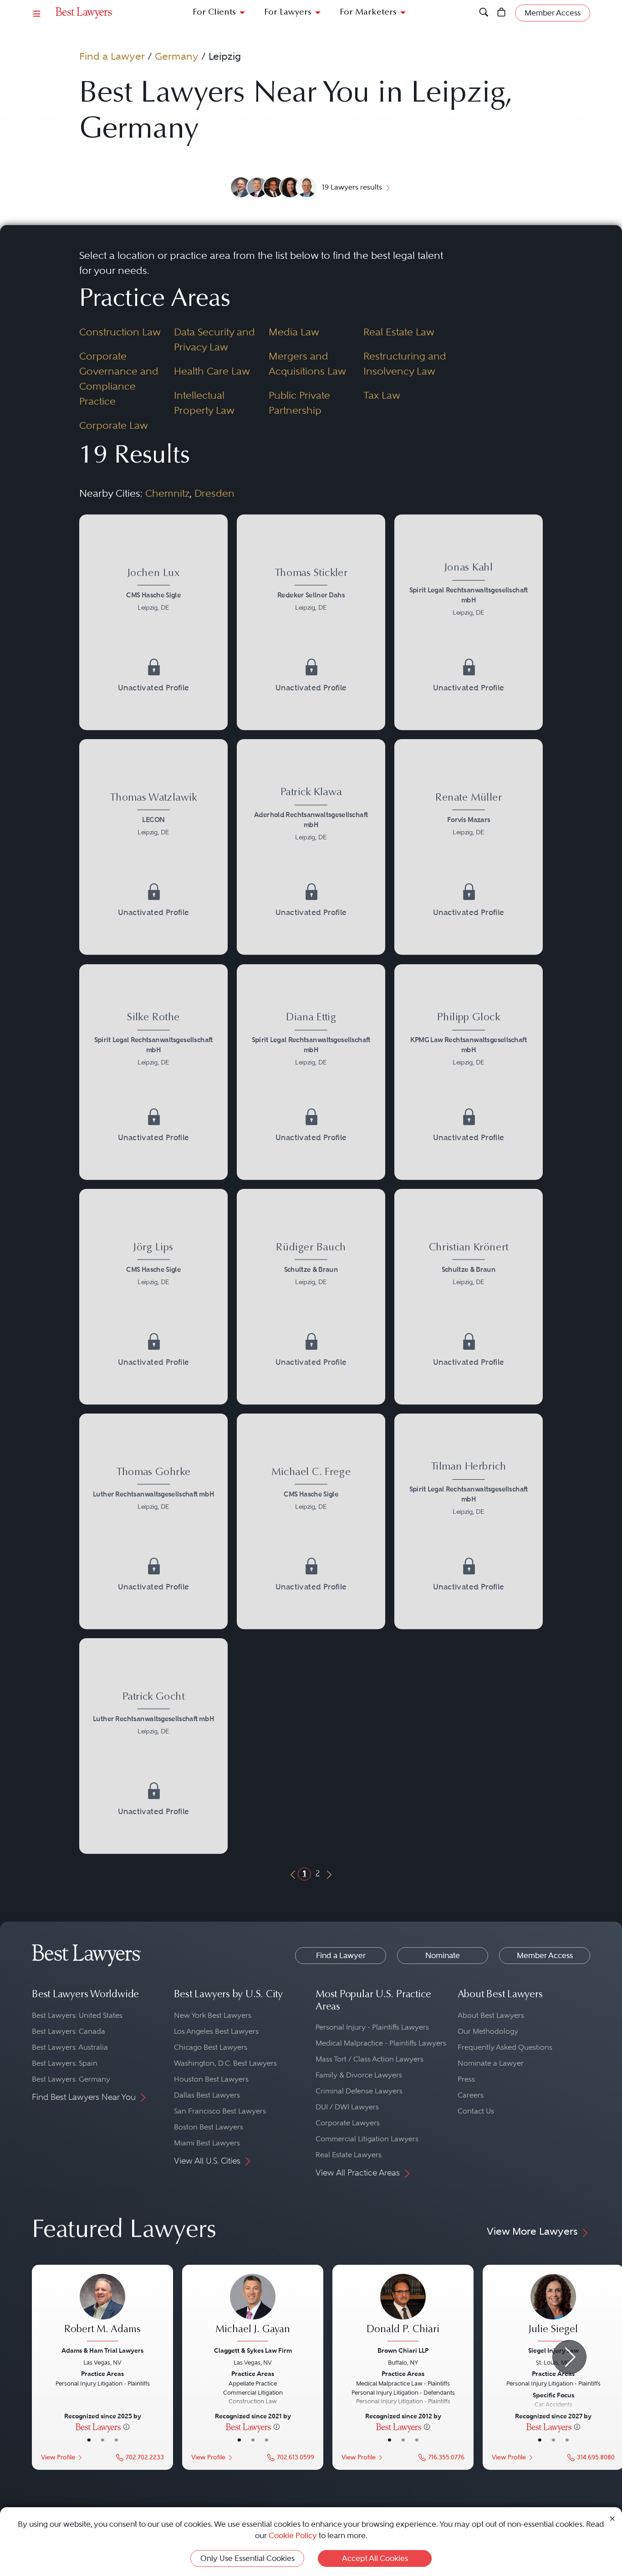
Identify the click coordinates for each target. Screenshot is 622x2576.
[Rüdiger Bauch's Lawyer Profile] (311, 1265)
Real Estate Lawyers (349, 2155)
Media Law (294, 332)
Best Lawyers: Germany (71, 2079)
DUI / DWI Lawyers (347, 2107)
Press (466, 2079)
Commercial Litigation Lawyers (367, 2139)
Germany (177, 56)
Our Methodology (488, 2031)
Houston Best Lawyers (211, 2079)
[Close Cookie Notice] (612, 2518)
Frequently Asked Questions (505, 2047)
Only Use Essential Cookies (247, 2558)
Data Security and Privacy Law (214, 339)
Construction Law (120, 332)
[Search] (484, 13)
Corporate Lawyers (348, 2123)
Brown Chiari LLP (403, 2350)
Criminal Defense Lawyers (359, 2091)
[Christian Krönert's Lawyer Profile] (469, 1265)
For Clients (214, 13)
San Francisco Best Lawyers (220, 2111)
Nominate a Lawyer (491, 2063)
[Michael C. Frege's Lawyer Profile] (311, 1490)
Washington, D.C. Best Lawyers (225, 2063)
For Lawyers (288, 13)
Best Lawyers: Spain (65, 2063)
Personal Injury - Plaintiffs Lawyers (372, 2027)
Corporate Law (114, 425)
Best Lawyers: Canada (69, 2031)
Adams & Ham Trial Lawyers (102, 2350)
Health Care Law (212, 371)
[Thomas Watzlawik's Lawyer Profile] (153, 816)
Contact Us (476, 2111)
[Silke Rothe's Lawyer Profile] (153, 1041)
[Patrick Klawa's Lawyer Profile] (311, 816)
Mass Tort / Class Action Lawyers (370, 2059)
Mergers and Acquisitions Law (307, 363)
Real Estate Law (399, 332)
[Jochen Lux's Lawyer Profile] (153, 591)
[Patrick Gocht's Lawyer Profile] (153, 1715)
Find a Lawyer (112, 56)
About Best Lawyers (491, 2015)
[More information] (126, 2427)
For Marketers (368, 13)
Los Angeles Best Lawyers (216, 2031)
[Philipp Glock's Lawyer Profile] (469, 1041)
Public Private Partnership (299, 403)
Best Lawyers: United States (77, 2015)
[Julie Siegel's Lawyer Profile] (553, 2309)
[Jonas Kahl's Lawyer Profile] (469, 591)
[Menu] (37, 13)
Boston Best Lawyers (209, 2127)
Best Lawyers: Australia (70, 2047)
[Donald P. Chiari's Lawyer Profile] (403, 2309)
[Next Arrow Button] (569, 2357)
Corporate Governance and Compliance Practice (119, 378)
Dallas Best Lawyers (207, 2095)
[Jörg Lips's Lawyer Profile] (153, 1265)
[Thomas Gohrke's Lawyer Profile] (153, 1490)
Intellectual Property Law (204, 403)
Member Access (545, 1955)
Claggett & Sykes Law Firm (253, 2350)
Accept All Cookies (375, 2558)
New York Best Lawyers (213, 2015)
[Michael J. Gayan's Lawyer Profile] (253, 2309)
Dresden (214, 493)
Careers (471, 2095)
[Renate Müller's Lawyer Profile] (469, 816)
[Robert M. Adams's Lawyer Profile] (102, 2309)
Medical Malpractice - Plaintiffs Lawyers (381, 2043)
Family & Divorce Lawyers (359, 2075)
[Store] (502, 13)
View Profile (58, 2457)
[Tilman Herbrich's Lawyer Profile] (469, 1490)
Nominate (443, 1955)
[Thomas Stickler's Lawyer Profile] (311, 591)
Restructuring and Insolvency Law (405, 363)
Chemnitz (167, 493)
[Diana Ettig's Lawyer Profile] (311, 1041)
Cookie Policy (293, 2535)
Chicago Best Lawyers (211, 2047)
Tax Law (382, 395)
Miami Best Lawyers (207, 2143)
